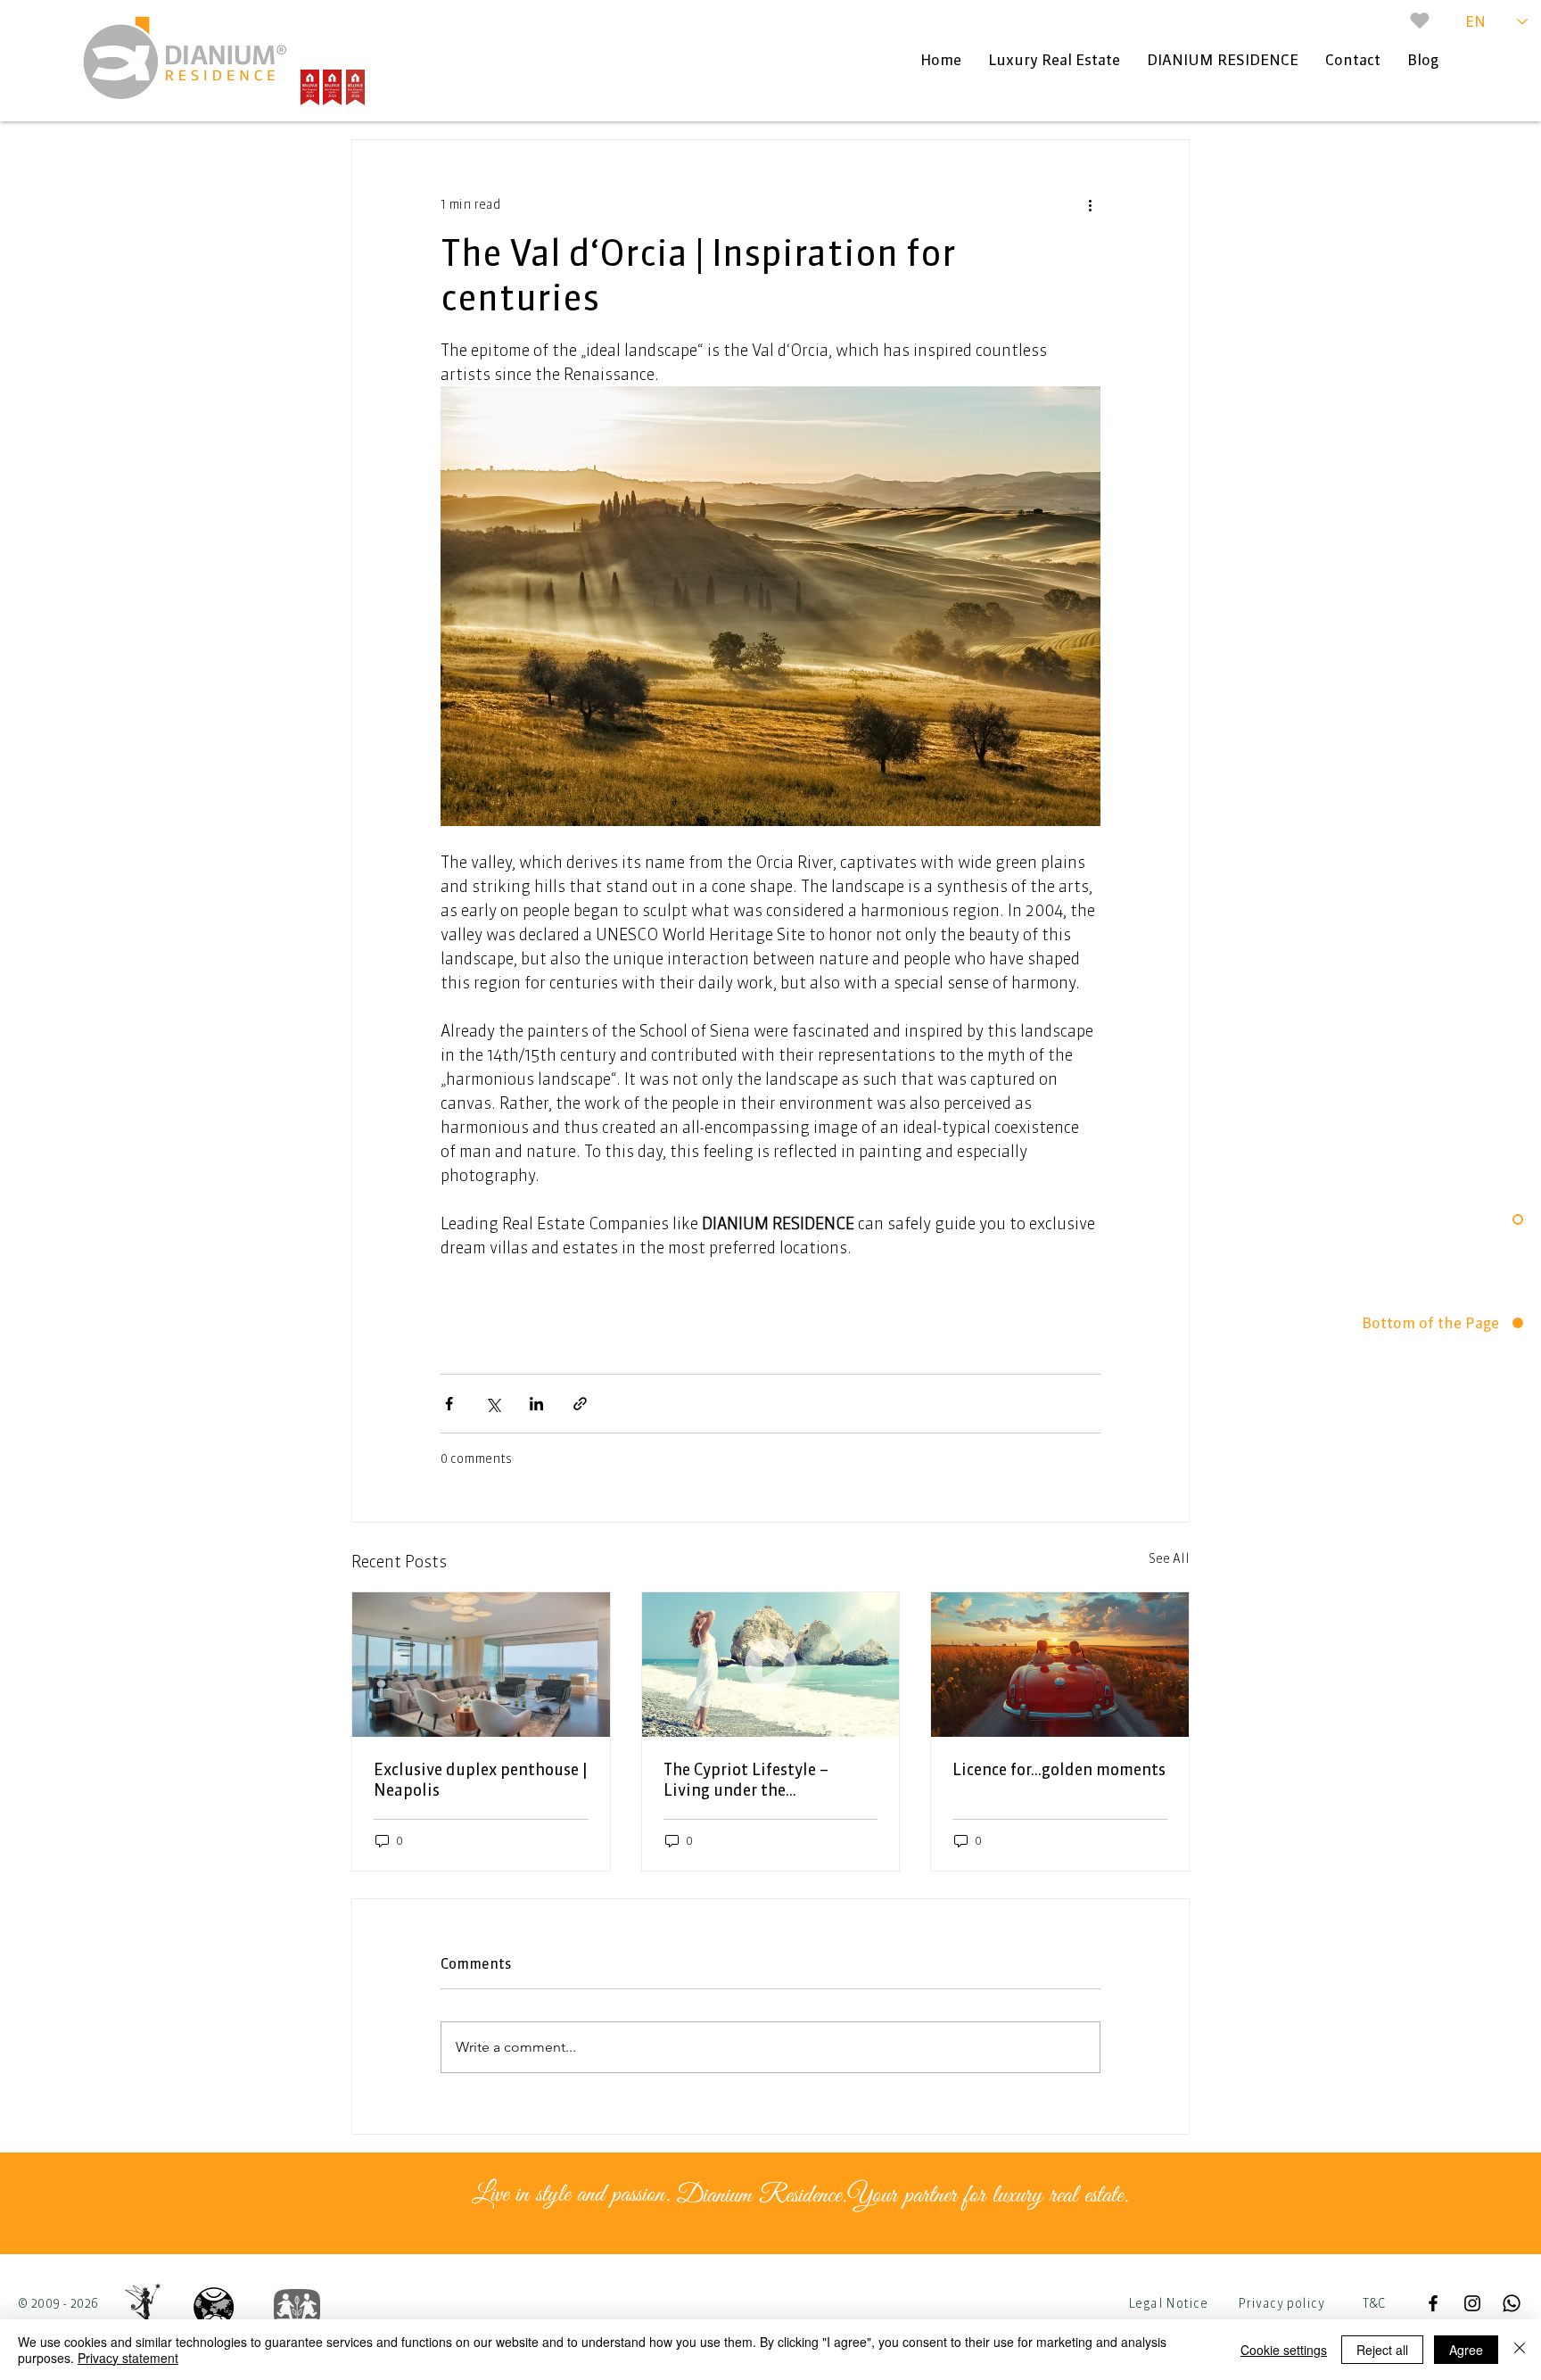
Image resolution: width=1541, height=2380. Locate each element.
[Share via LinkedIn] (536, 1404)
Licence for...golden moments (1059, 1769)
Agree (1466, 2350)
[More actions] (1090, 204)
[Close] (1520, 2350)
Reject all (1382, 2350)
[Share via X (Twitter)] (493, 1404)
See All (1169, 1558)
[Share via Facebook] (449, 1404)
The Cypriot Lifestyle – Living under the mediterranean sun (746, 1780)
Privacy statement (128, 2358)
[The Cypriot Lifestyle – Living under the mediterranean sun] (771, 1665)
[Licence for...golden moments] (1060, 1665)
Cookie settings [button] (1284, 2350)
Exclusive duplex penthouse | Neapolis (481, 1780)
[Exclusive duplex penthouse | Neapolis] (481, 1665)
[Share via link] (580, 1404)
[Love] (1420, 21)
